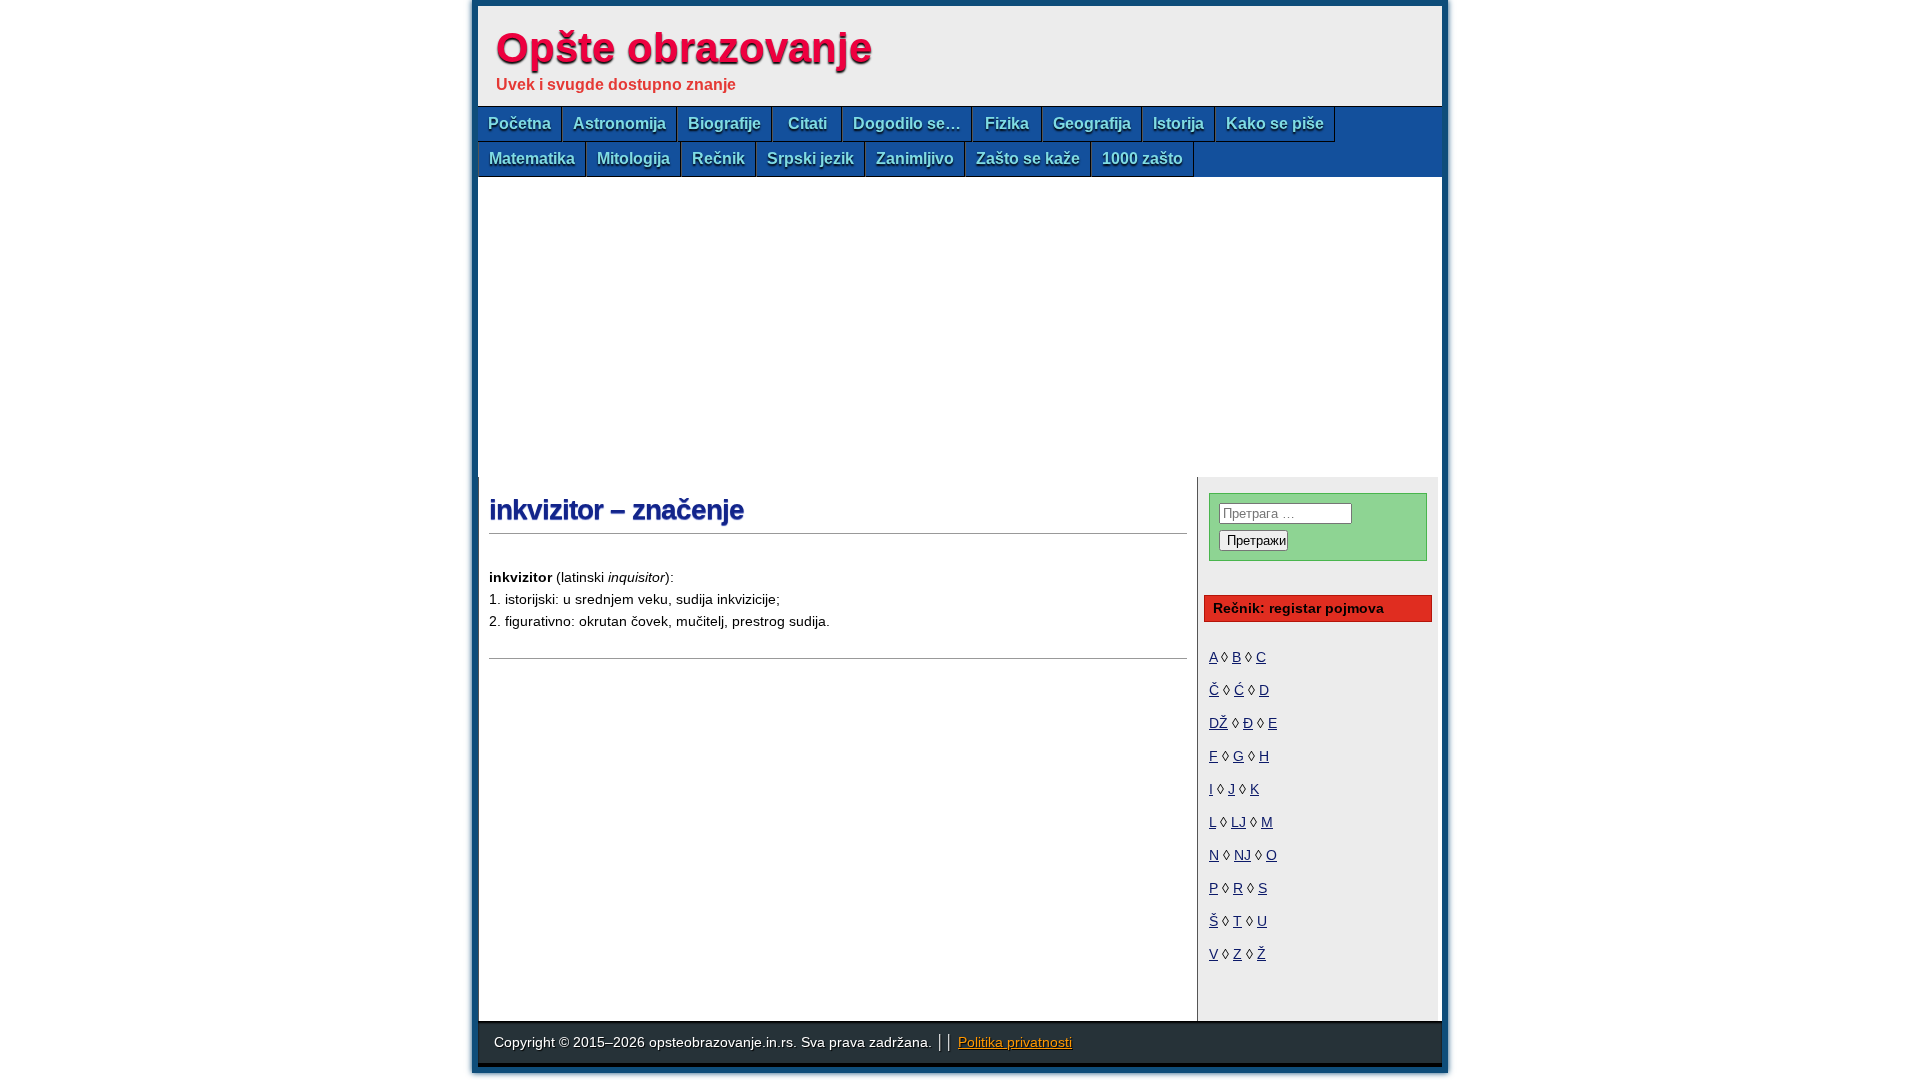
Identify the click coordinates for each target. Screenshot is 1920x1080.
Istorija (1178, 123)
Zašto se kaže (1028, 158)
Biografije (724, 123)
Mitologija (633, 158)
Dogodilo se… (907, 123)
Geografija (1092, 123)
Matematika (532, 158)
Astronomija (619, 123)
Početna (519, 123)
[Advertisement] (960, 327)
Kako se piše (1275, 123)
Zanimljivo (915, 158)
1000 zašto (1142, 158)
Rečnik (718, 158)
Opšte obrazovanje (684, 47)
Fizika (1007, 123)
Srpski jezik (810, 158)
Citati (807, 123)
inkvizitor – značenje (616, 509)
